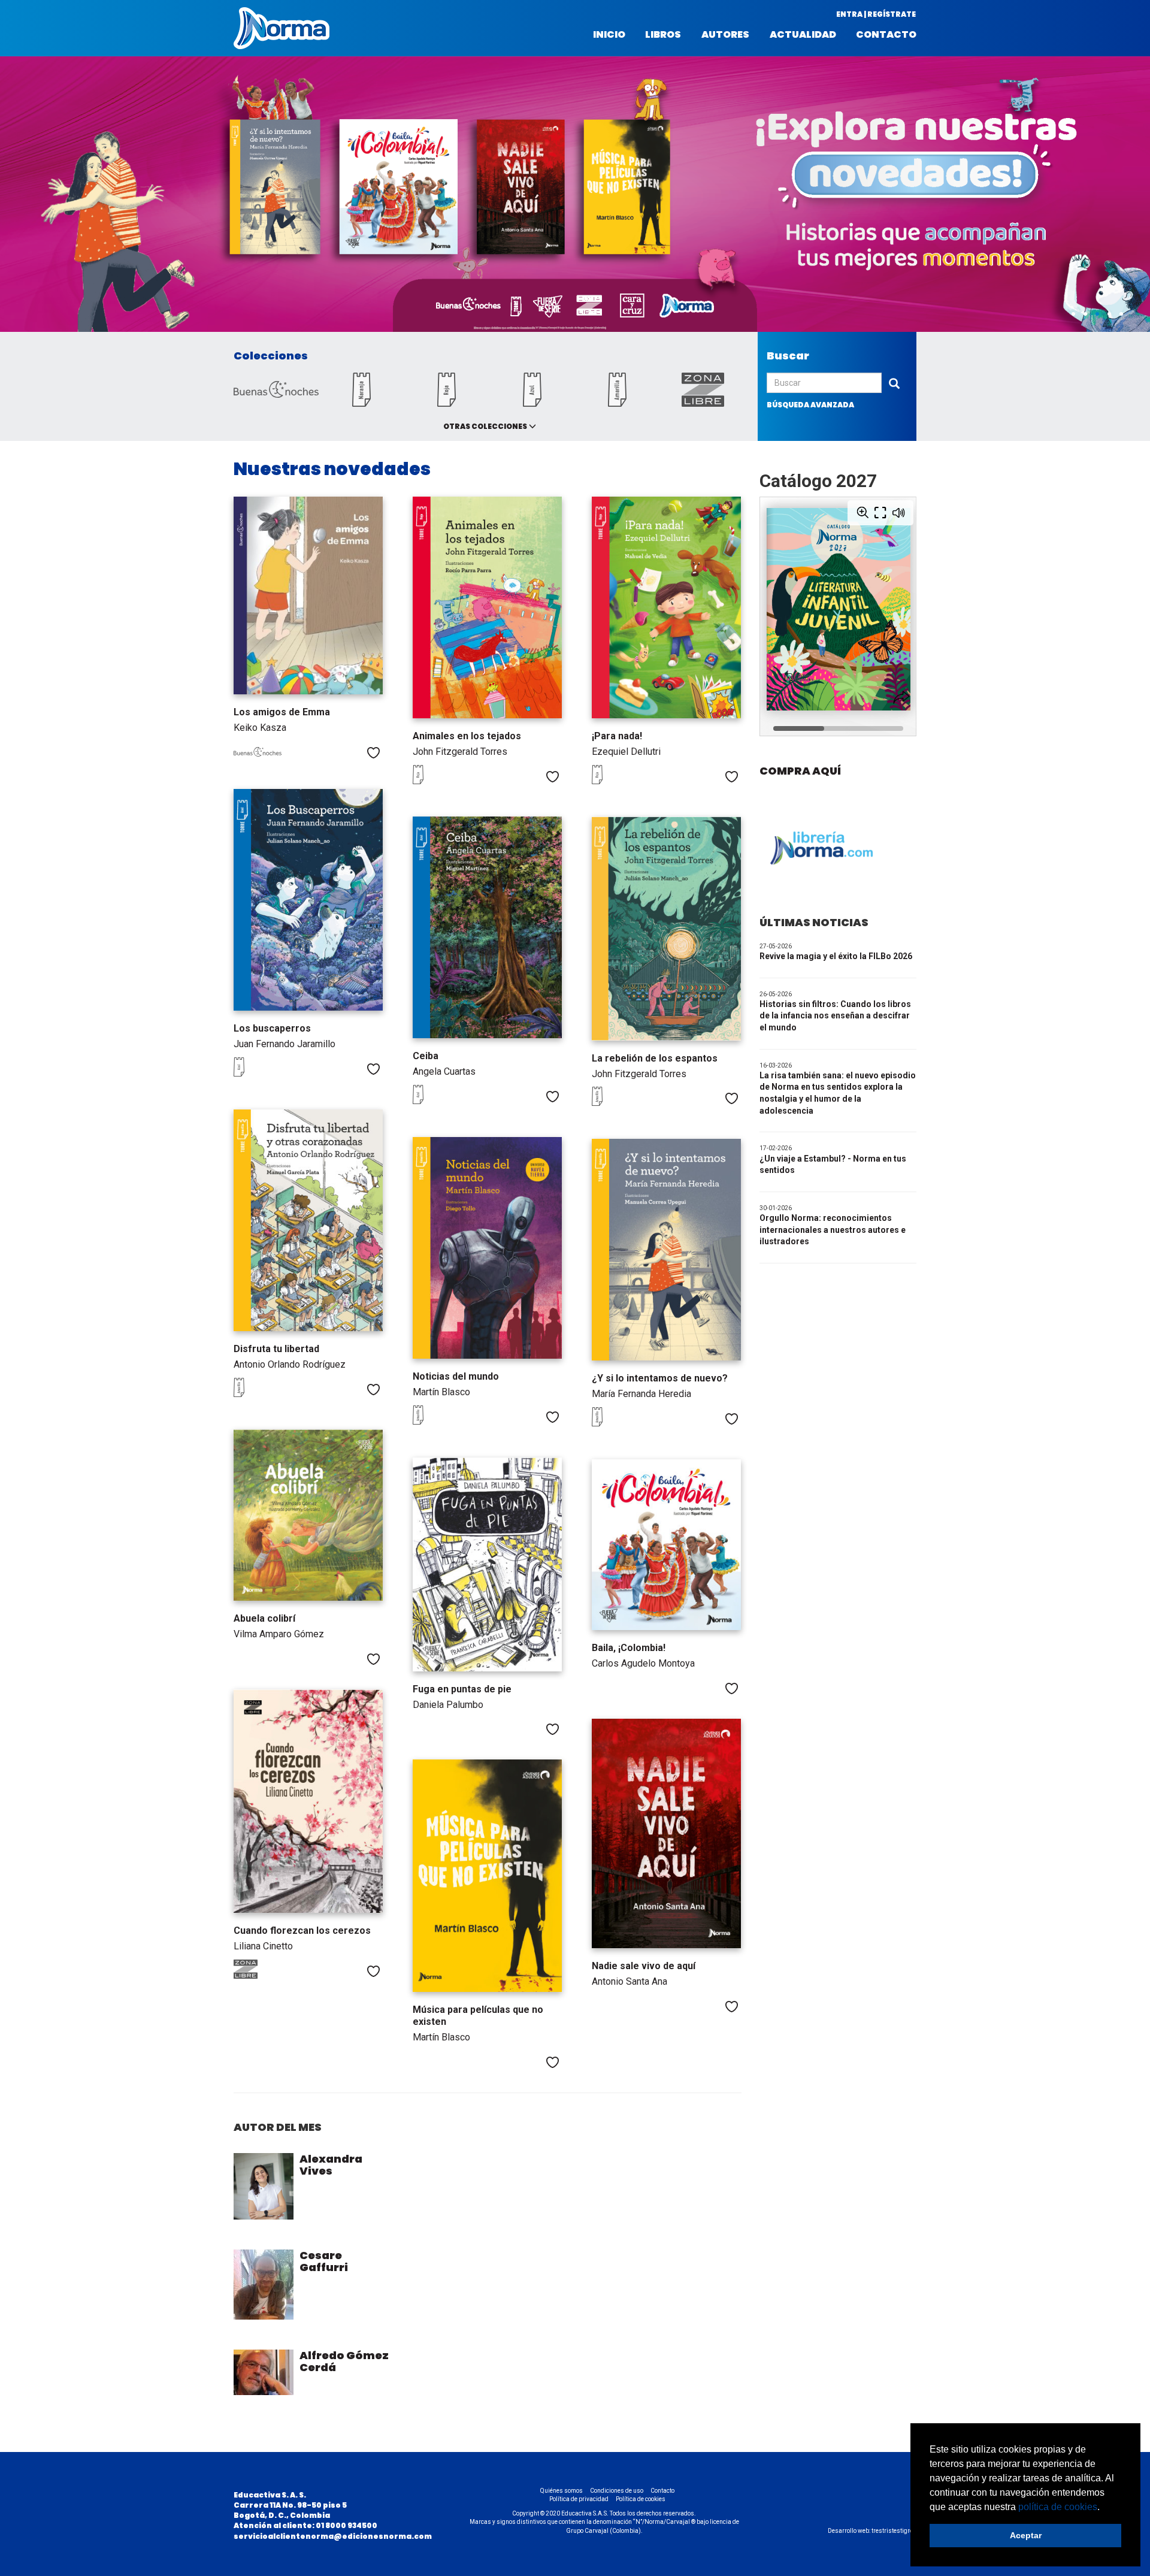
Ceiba (426, 1056)
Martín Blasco (441, 1392)
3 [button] (1097, 315)
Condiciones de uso (617, 2491)
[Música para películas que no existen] (487, 1876)
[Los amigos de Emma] (308, 595)
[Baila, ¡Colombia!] (666, 1545)
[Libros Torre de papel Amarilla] (618, 403)
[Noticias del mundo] (487, 1248)
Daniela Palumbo (448, 1705)
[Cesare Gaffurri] (264, 2285)
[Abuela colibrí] (308, 1515)
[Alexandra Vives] (264, 2186)
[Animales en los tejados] (487, 607)
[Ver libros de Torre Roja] (437, 781)
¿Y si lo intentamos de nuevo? (660, 1378)
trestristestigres (894, 2531)
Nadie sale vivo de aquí (644, 1966)
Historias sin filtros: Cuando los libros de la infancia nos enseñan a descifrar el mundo (835, 1016)
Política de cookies (641, 2499)
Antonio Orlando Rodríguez (290, 1364)
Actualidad (803, 35)
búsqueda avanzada (810, 405)
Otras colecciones (485, 426)
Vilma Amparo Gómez (279, 1634)
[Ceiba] (487, 927)
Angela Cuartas (444, 1071)
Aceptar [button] (1026, 2535)
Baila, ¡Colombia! (629, 1648)
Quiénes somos (562, 2491)
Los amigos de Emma (282, 712)
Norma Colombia (282, 28)
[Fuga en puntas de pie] (487, 1564)
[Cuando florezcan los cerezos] (308, 1801)
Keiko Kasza (260, 728)
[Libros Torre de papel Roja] (447, 403)
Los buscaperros (272, 1028)
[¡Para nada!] (666, 607)
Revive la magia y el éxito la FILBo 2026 (836, 956)
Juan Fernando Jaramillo (285, 1044)
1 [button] (1073, 315)
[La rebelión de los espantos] (666, 928)
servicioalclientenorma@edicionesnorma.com (333, 2536)
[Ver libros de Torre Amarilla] (616, 1103)
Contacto (886, 35)
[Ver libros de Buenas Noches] (258, 754)
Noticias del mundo (456, 1376)
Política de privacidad (579, 2499)
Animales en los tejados (467, 736)
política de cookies (1058, 2507)
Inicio (609, 35)
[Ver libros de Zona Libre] (258, 1976)
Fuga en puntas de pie (462, 1689)
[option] (575, 197)
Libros (663, 35)
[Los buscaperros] (308, 900)
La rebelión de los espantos (655, 1058)
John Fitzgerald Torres (460, 752)
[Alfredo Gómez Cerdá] (264, 2372)
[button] (1104, 2508)
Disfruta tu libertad (276, 1349)
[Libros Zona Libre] (703, 403)
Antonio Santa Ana (630, 1981)
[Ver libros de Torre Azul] (258, 1074)
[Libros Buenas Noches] (276, 394)
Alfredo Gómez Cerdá (344, 2361)
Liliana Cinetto (263, 1946)
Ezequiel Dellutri (626, 752)
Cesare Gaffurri (324, 2261)
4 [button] (1109, 315)
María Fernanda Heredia (641, 1394)
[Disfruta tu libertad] (308, 1220)
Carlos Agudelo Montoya (643, 1663)
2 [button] (1085, 315)
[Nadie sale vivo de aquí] (666, 1833)
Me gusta (373, 753)
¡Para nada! (617, 736)
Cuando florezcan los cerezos (302, 1931)
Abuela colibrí (264, 1618)
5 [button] (1121, 315)
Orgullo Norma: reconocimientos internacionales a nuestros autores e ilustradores (833, 1230)
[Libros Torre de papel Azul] (532, 403)
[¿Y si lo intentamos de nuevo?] (666, 1250)
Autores (725, 35)
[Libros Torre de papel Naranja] (361, 403)
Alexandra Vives (331, 2165)
